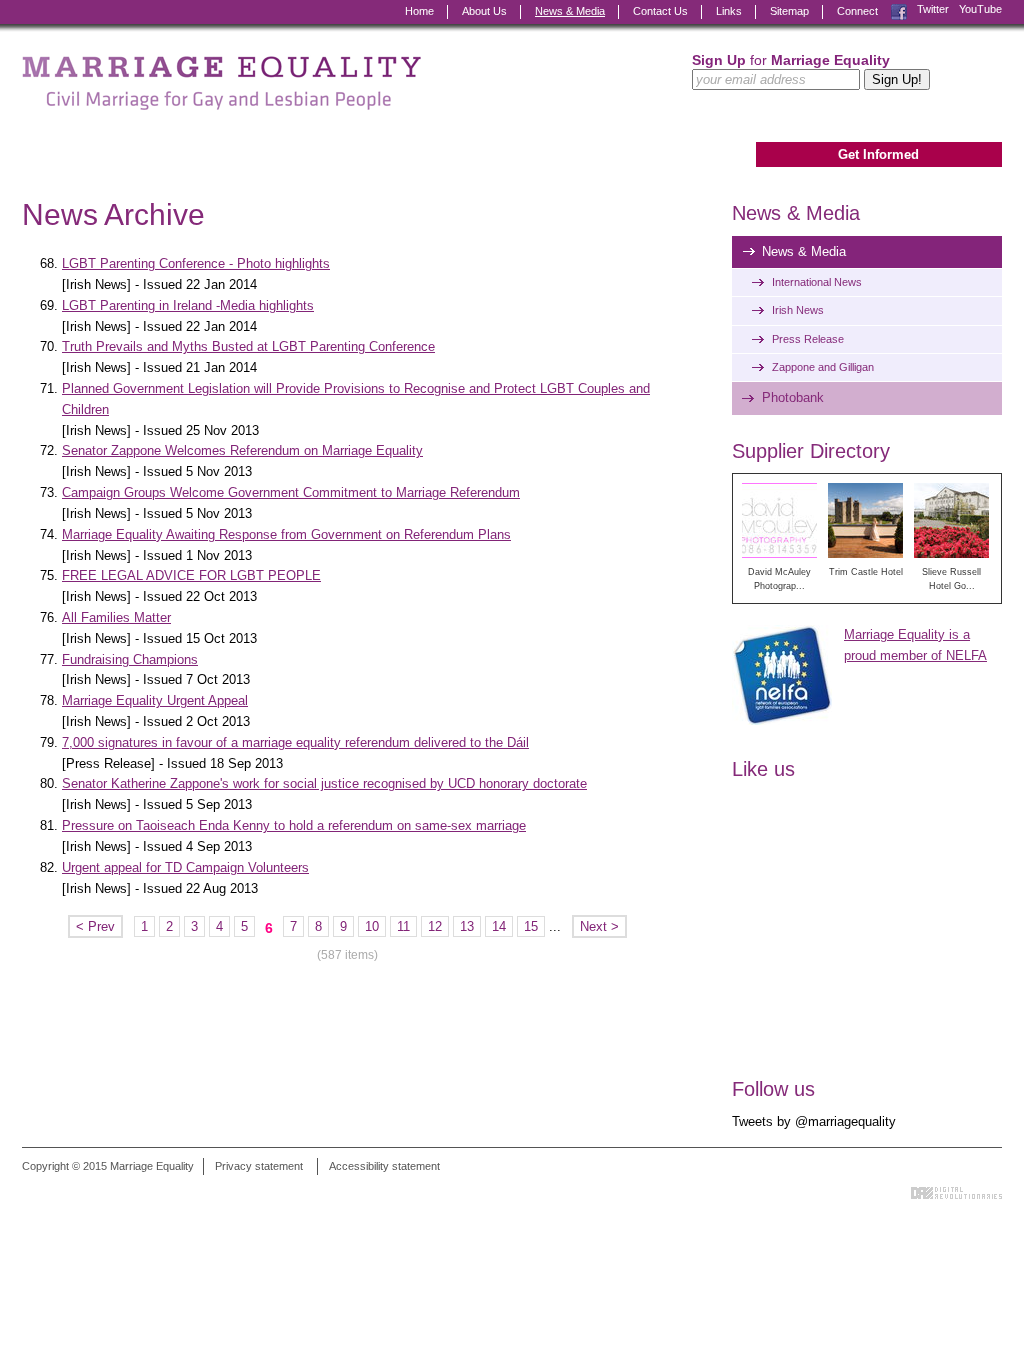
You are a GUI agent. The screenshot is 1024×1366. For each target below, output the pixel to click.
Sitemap (789, 11)
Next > (599, 926)
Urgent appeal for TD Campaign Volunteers (185, 867)
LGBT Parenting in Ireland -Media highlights (188, 305)
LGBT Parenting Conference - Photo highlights (196, 263)
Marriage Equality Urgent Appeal (155, 700)
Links (729, 11)
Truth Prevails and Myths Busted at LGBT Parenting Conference (248, 346)
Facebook (899, 9)
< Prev (95, 926)
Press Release (808, 339)
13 (467, 926)
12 (435, 926)
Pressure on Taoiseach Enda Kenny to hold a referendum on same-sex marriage (294, 825)
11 (403, 926)
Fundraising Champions (130, 659)
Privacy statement (259, 1166)
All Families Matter (116, 617)
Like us (763, 769)
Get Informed (878, 154)
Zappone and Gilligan (823, 367)
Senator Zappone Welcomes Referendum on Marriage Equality (242, 450)
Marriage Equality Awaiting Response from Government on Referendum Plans (286, 534)
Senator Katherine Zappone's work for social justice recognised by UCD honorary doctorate (324, 783)
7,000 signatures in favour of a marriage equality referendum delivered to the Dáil (295, 742)
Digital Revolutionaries (956, 1193)
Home (419, 11)
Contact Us (660, 11)
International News (817, 282)
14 (499, 926)
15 (531, 926)
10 (372, 926)
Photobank (793, 397)
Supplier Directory (811, 451)
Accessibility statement (384, 1166)
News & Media (570, 11)
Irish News (798, 310)
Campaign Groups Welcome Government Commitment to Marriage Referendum (291, 492)
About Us (484, 11)
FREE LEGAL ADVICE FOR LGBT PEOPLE (191, 575)
